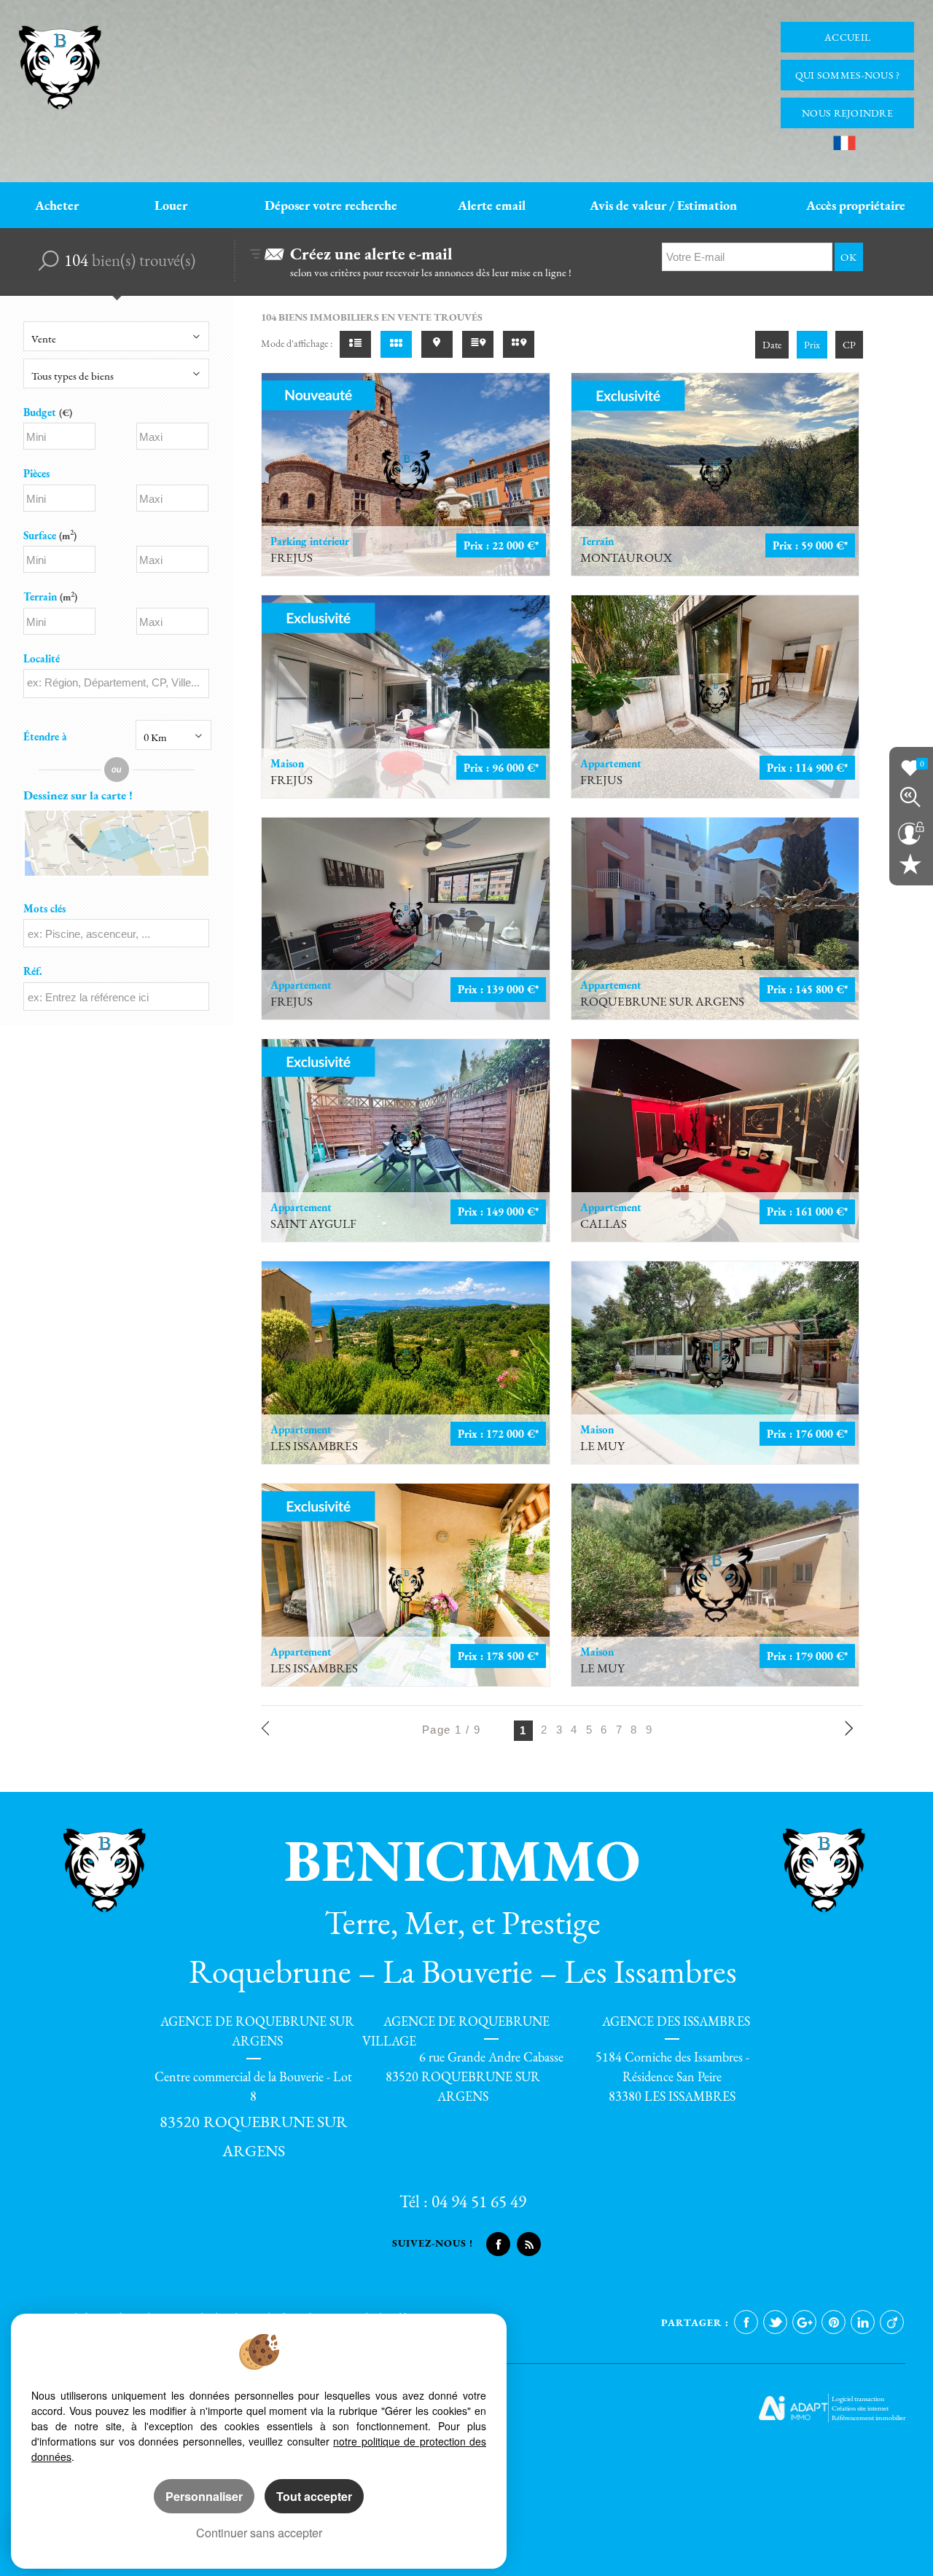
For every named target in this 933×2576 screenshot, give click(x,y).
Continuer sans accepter (259, 2533)
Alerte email (492, 205)
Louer (171, 205)
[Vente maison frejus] (406, 697)
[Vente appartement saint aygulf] (406, 1140)
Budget (41, 412)
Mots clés (44, 908)
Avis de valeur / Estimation (663, 205)
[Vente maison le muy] (715, 1363)
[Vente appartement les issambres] (406, 1363)
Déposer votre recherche (331, 205)
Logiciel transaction (858, 2399)
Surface (50, 535)
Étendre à (45, 736)
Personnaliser (204, 2496)
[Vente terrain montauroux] (715, 474)
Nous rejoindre (847, 113)
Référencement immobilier (868, 2418)
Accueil (847, 37)
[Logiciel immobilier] (793, 2408)
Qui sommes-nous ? (848, 75)
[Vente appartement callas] (715, 1140)
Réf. (33, 971)
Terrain (50, 596)
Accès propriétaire (856, 205)
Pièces (36, 473)
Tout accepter (314, 2496)
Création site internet (860, 2408)
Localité (42, 658)
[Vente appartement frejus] (715, 697)
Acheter (57, 205)
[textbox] (116, 682)
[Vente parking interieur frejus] (406, 474)
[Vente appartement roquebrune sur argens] (715, 919)
